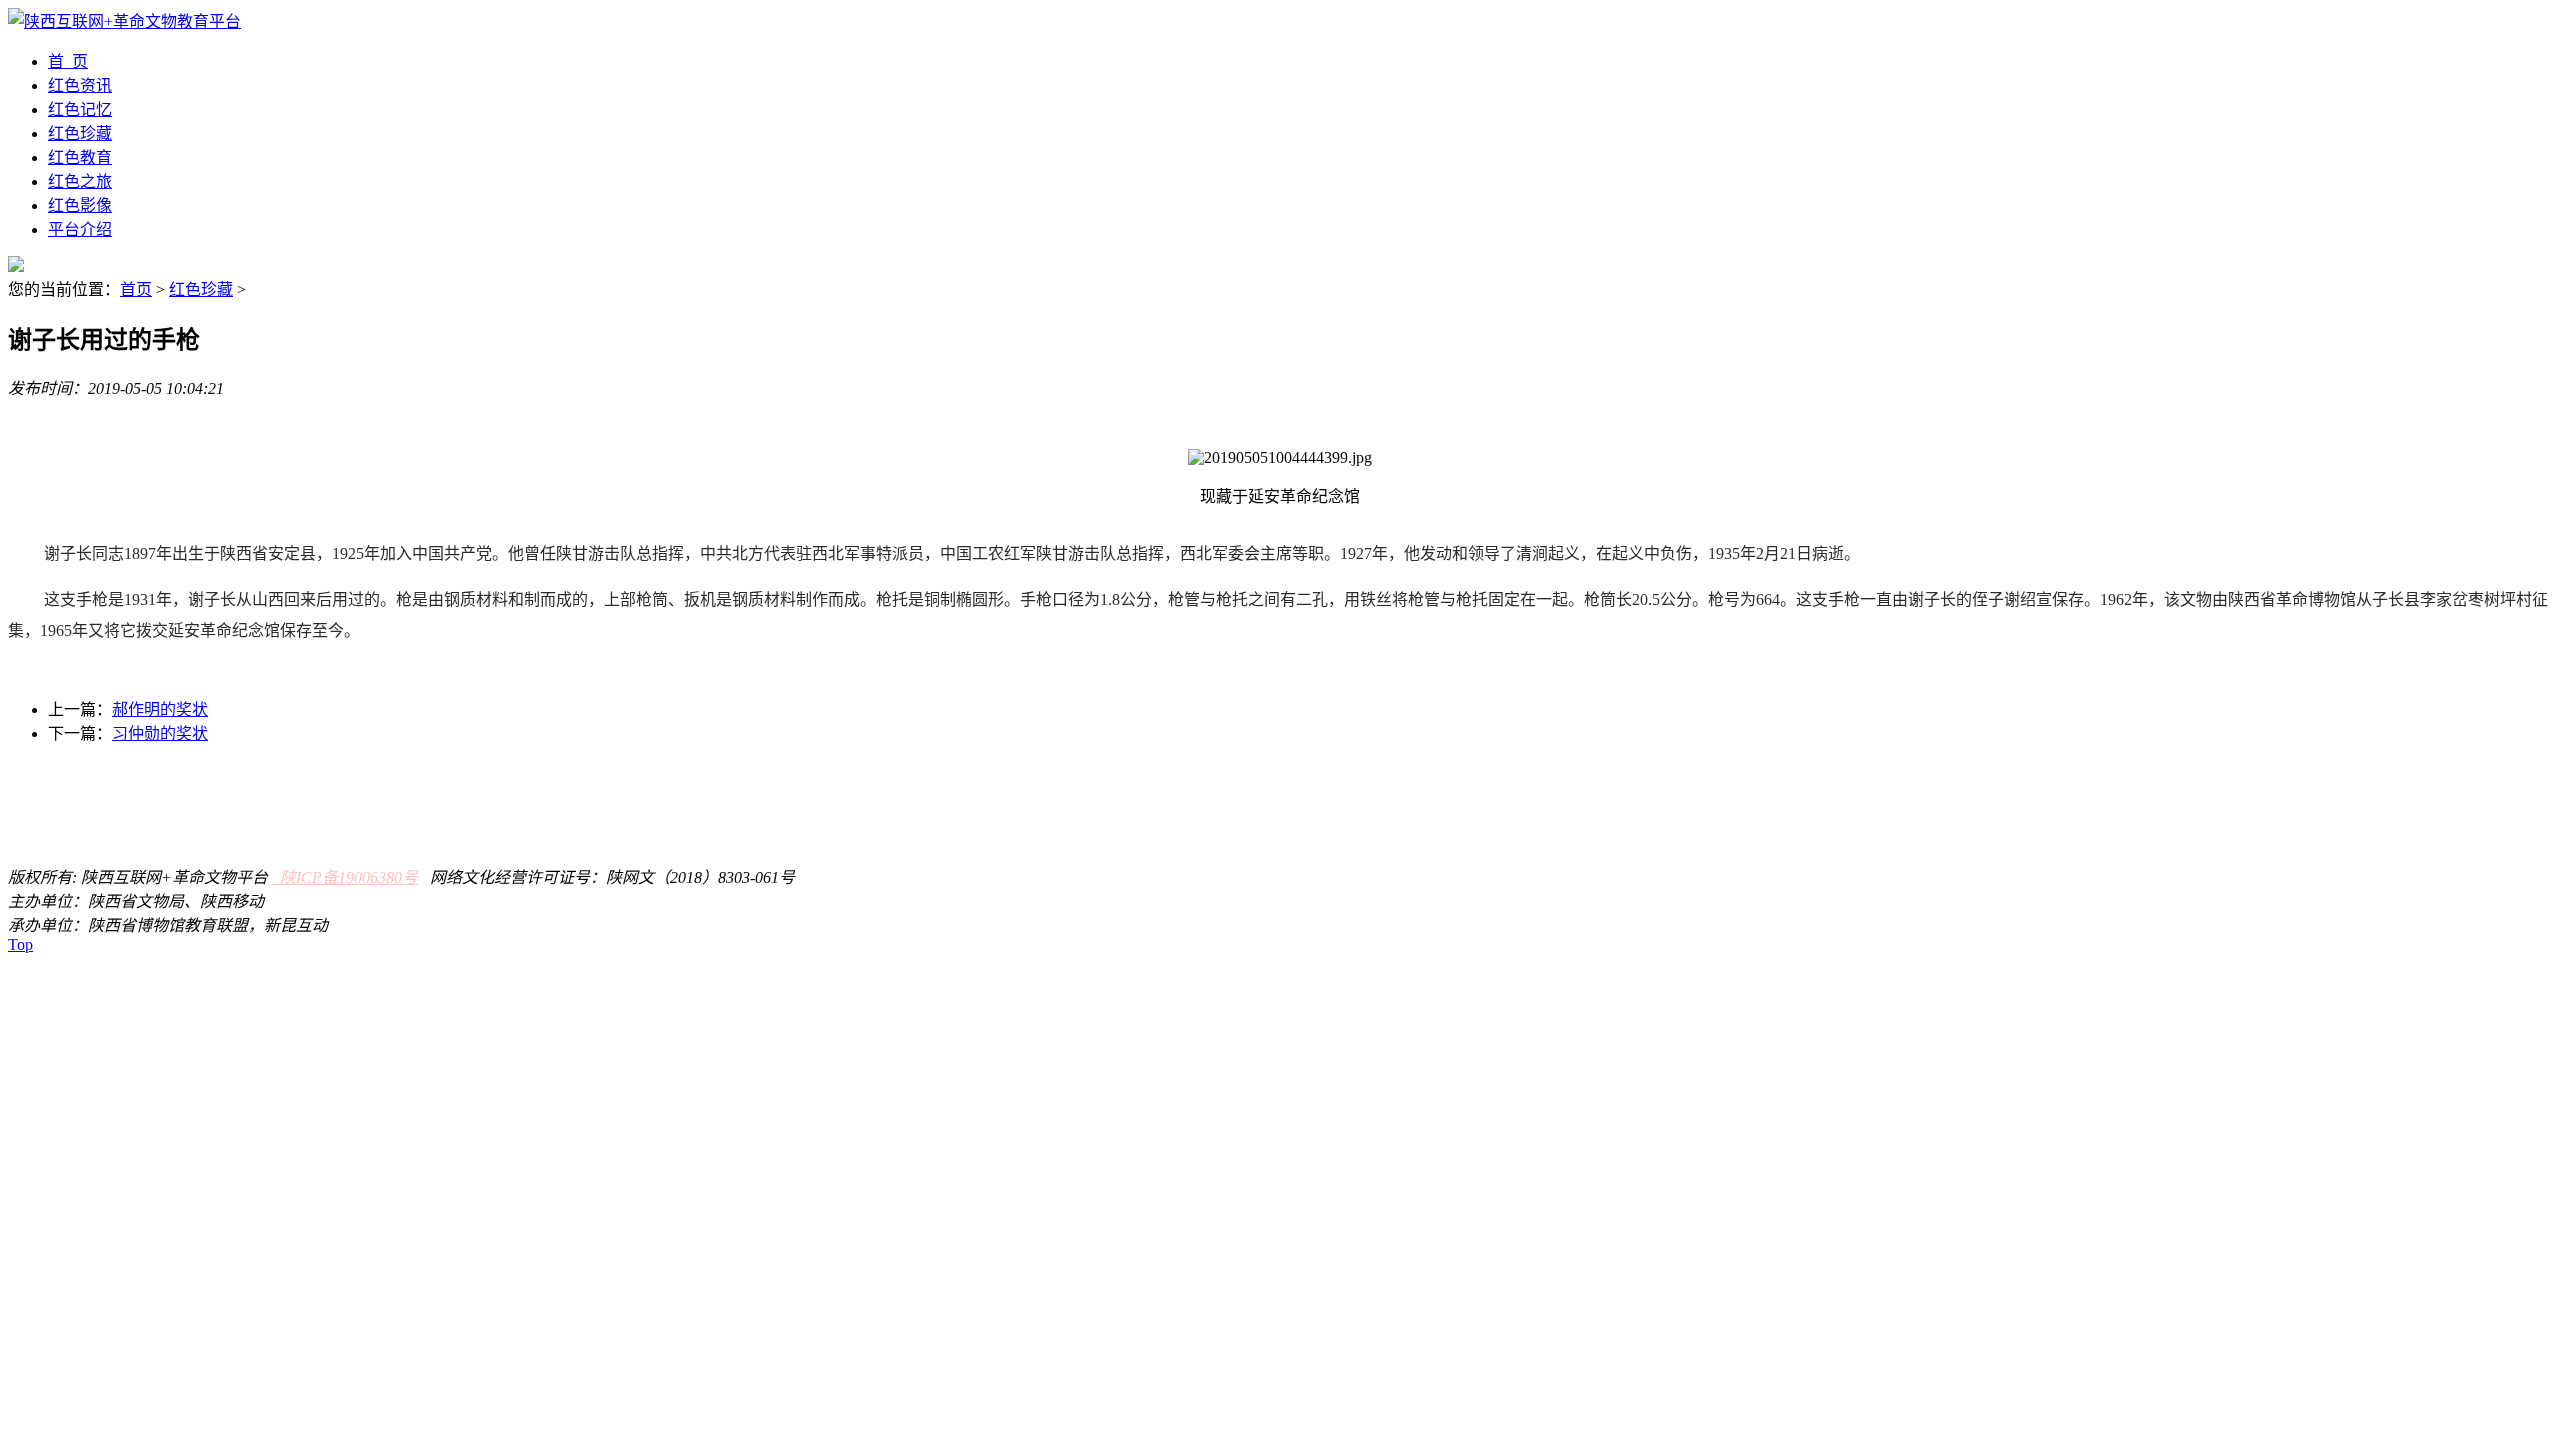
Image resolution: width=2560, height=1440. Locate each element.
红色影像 (80, 205)
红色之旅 (80, 181)
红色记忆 (80, 109)
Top (20, 944)
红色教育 (80, 157)
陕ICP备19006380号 (345, 877)
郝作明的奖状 (160, 709)
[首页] (124, 21)
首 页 (68, 61)
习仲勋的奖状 (160, 733)
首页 (136, 289)
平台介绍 (80, 229)
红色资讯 (80, 85)
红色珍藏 (80, 133)
